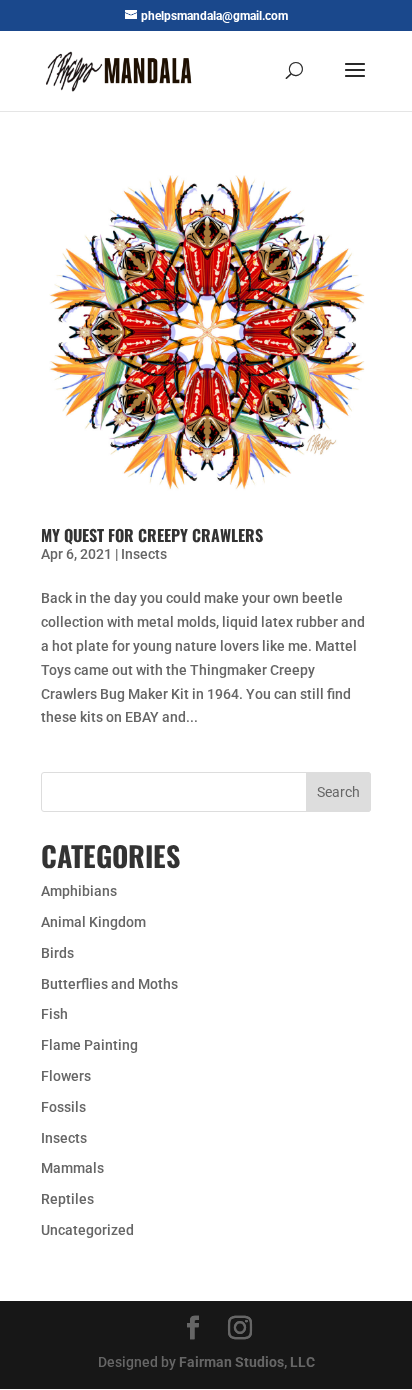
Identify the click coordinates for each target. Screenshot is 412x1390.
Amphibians (79, 891)
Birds (57, 953)
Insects (144, 554)
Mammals (72, 1168)
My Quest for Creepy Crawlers (152, 535)
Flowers (66, 1076)
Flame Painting (89, 1045)
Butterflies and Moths (109, 984)
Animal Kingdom (93, 922)
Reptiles (67, 1199)
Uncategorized (87, 1230)
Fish (54, 1014)
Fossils (63, 1107)
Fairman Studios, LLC (247, 1362)
